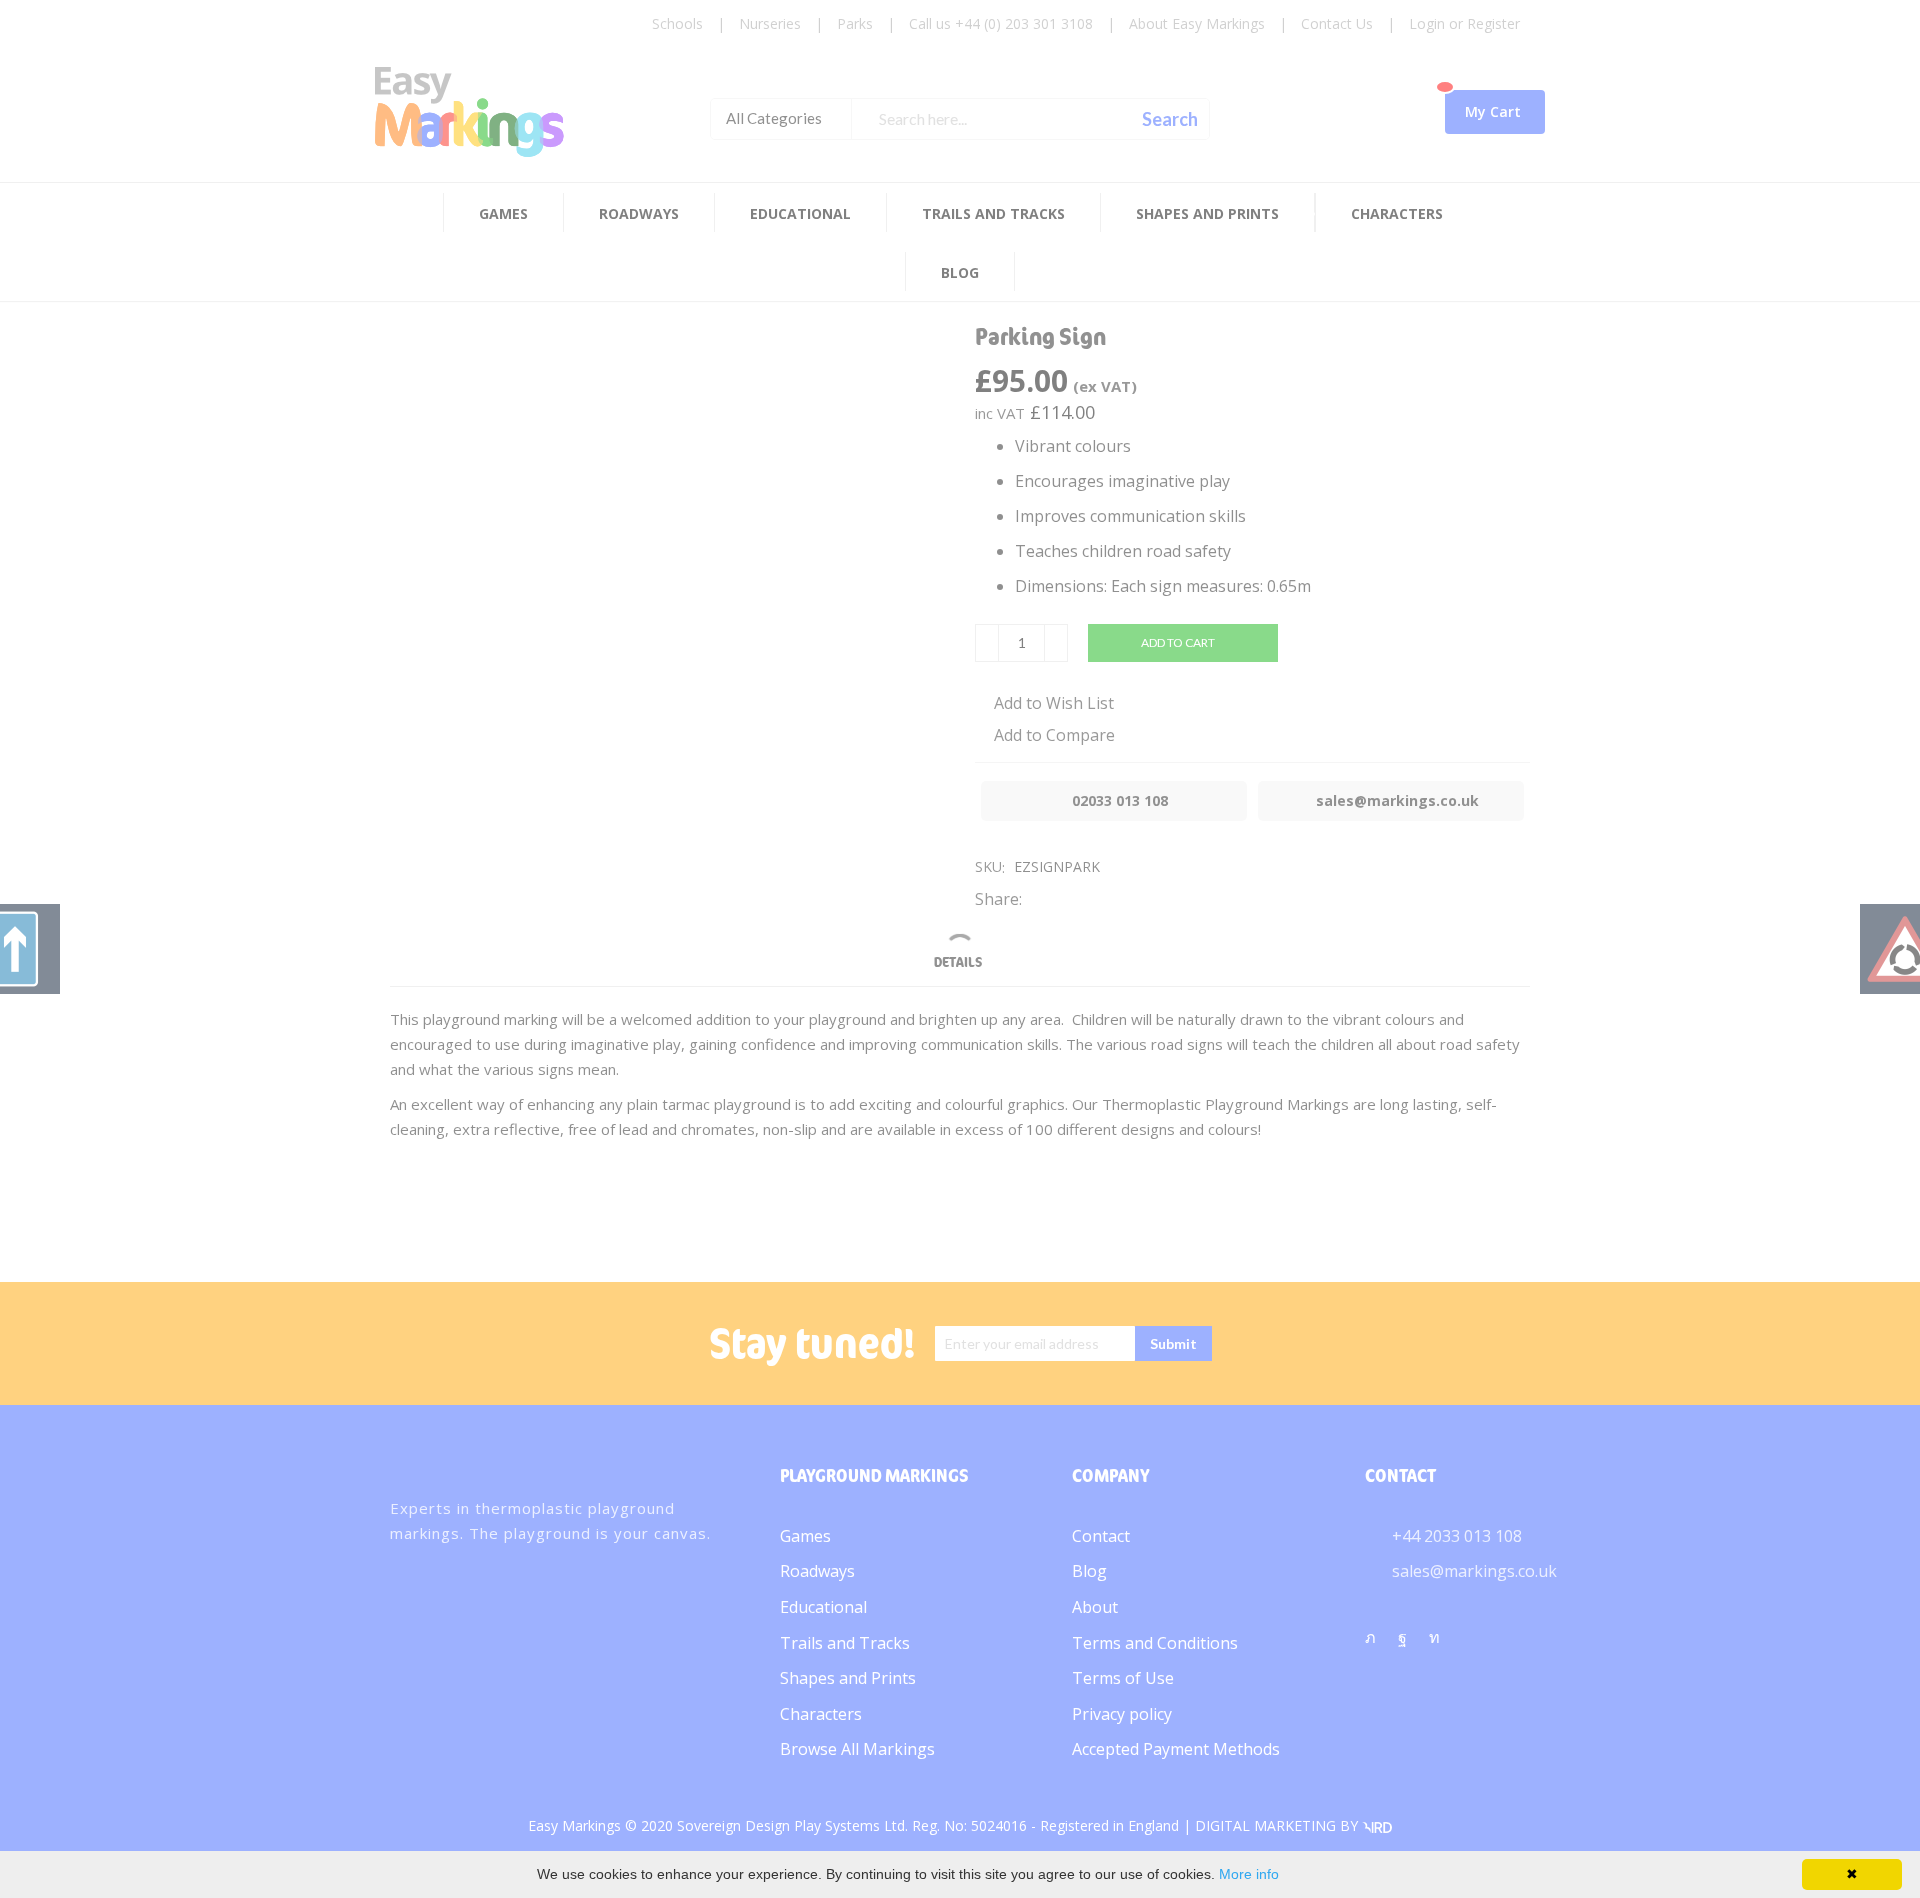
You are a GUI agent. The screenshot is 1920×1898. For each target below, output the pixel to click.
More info (1249, 1874)
